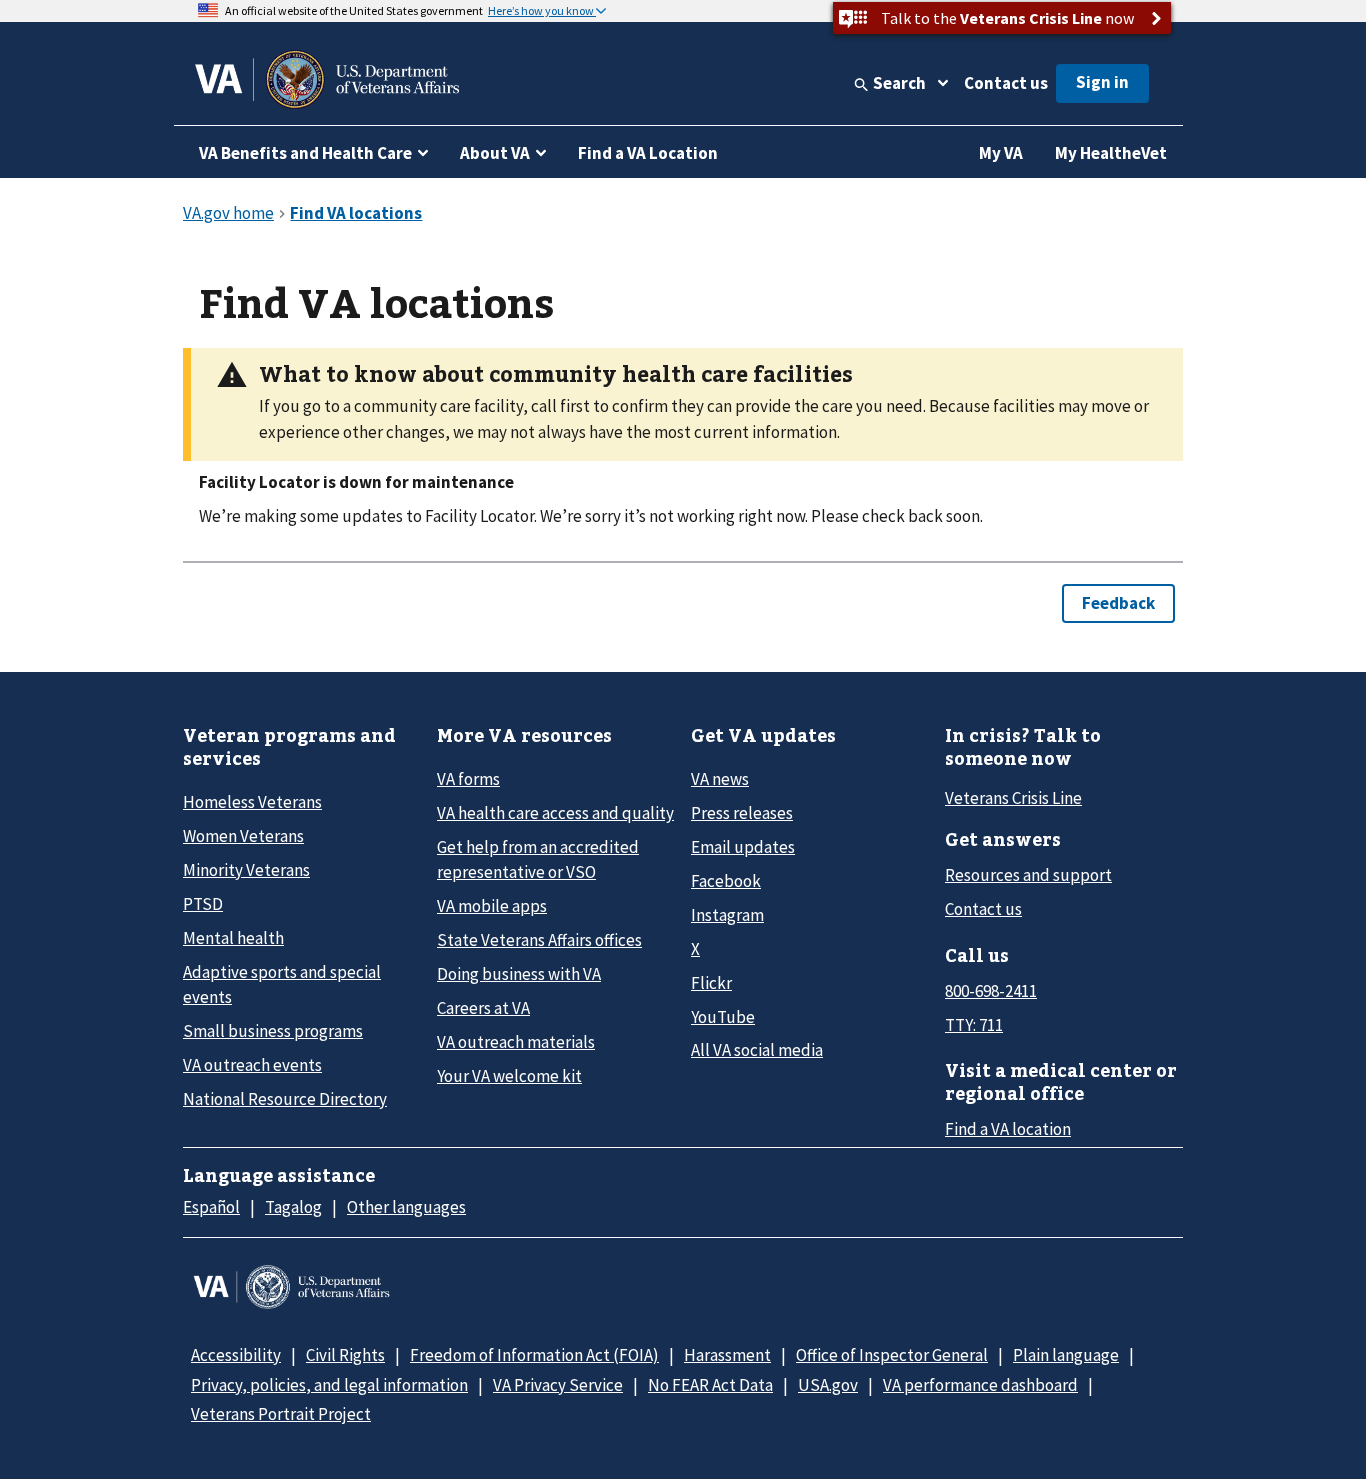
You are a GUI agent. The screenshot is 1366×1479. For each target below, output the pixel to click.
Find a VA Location (648, 153)
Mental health (233, 938)
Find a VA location (1008, 1129)
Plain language (1066, 1355)
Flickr (711, 983)
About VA (495, 153)
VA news (720, 779)
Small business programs (273, 1031)
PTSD (203, 904)
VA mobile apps (492, 906)
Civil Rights (345, 1355)
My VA (1001, 153)
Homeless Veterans (252, 802)
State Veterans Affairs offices (539, 940)
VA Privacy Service (558, 1385)
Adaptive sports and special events (282, 984)
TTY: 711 (974, 1025)
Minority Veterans (246, 870)
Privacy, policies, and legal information (329, 1385)
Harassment (727, 1355)
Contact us (1006, 83)
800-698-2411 (991, 991)
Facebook (726, 881)
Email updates (743, 847)
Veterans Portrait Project (281, 1414)
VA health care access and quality (555, 813)
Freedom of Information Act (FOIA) (534, 1355)
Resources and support (1028, 875)
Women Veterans (243, 836)
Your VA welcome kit (509, 1076)
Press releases (742, 813)
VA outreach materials (516, 1042)
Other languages (406, 1207)
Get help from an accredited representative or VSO (538, 859)
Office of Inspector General (892, 1355)
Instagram (727, 915)
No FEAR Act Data (710, 1385)
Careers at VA (483, 1008)
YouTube (723, 1017)
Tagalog (293, 1207)
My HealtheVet (1111, 153)
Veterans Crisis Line (1013, 798)
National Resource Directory (285, 1099)
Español (211, 1207)
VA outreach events (252, 1065)
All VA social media (757, 1050)
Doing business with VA (519, 974)
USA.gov (828, 1385)
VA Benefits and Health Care (305, 153)
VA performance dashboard (980, 1385)
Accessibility (236, 1355)
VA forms (468, 779)
